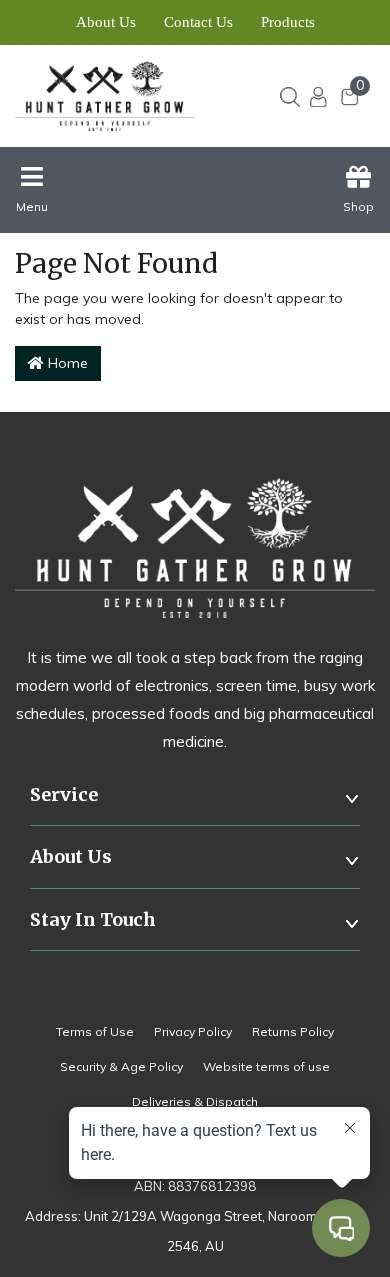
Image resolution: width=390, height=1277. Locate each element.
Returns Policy (293, 1031)
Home (66, 363)
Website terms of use (266, 1066)
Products (288, 22)
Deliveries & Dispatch (195, 1101)
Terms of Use (95, 1031)
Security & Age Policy (121, 1066)
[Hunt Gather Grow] (117, 96)
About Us (106, 22)
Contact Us (198, 22)
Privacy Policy (193, 1031)
